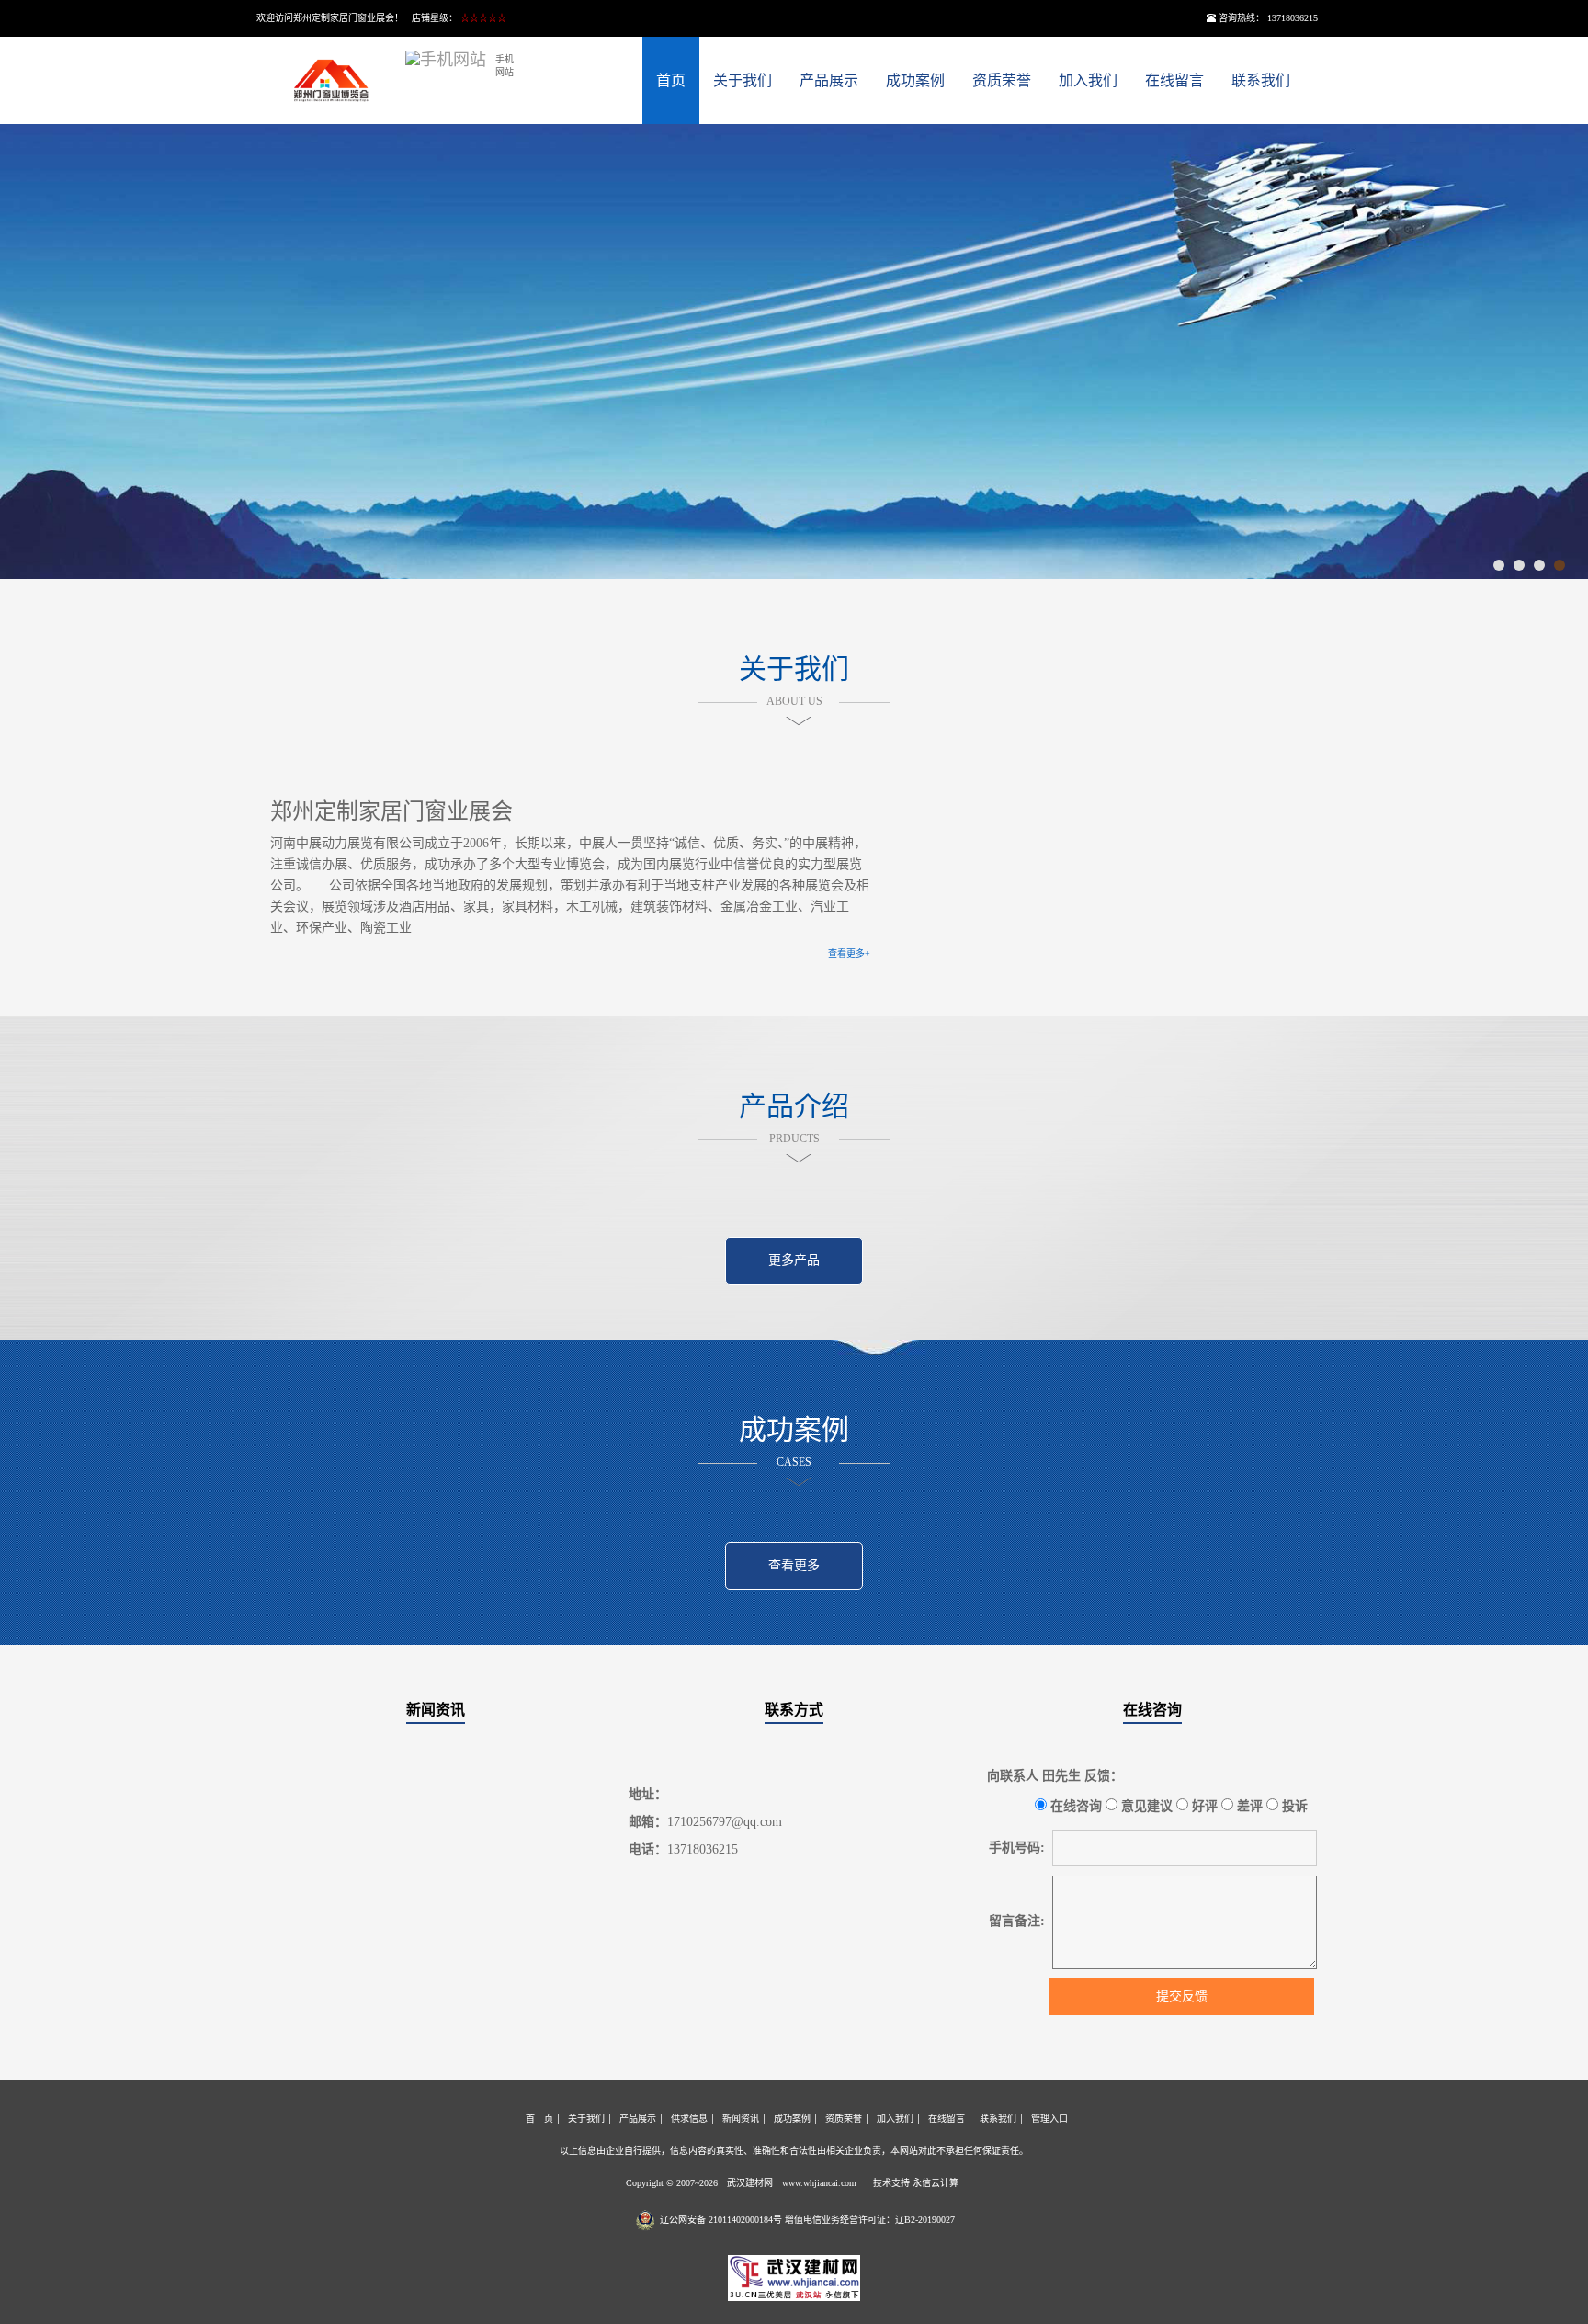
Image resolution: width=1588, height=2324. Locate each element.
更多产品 (794, 1260)
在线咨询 (1152, 1710)
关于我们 (743, 80)
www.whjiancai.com (819, 2183)
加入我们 (1088, 80)
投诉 (1293, 1806)
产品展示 (829, 80)
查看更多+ (849, 953)
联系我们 (1261, 80)
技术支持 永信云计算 (916, 2183)
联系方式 (794, 1710)
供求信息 (689, 2119)
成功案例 (915, 80)
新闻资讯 (436, 1710)
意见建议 (1145, 1806)
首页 (671, 80)
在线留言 (1174, 80)
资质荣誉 (1002, 80)
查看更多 (794, 1565)
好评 (1203, 1806)
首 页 (539, 2119)
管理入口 (1049, 2119)
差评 (1248, 1806)
